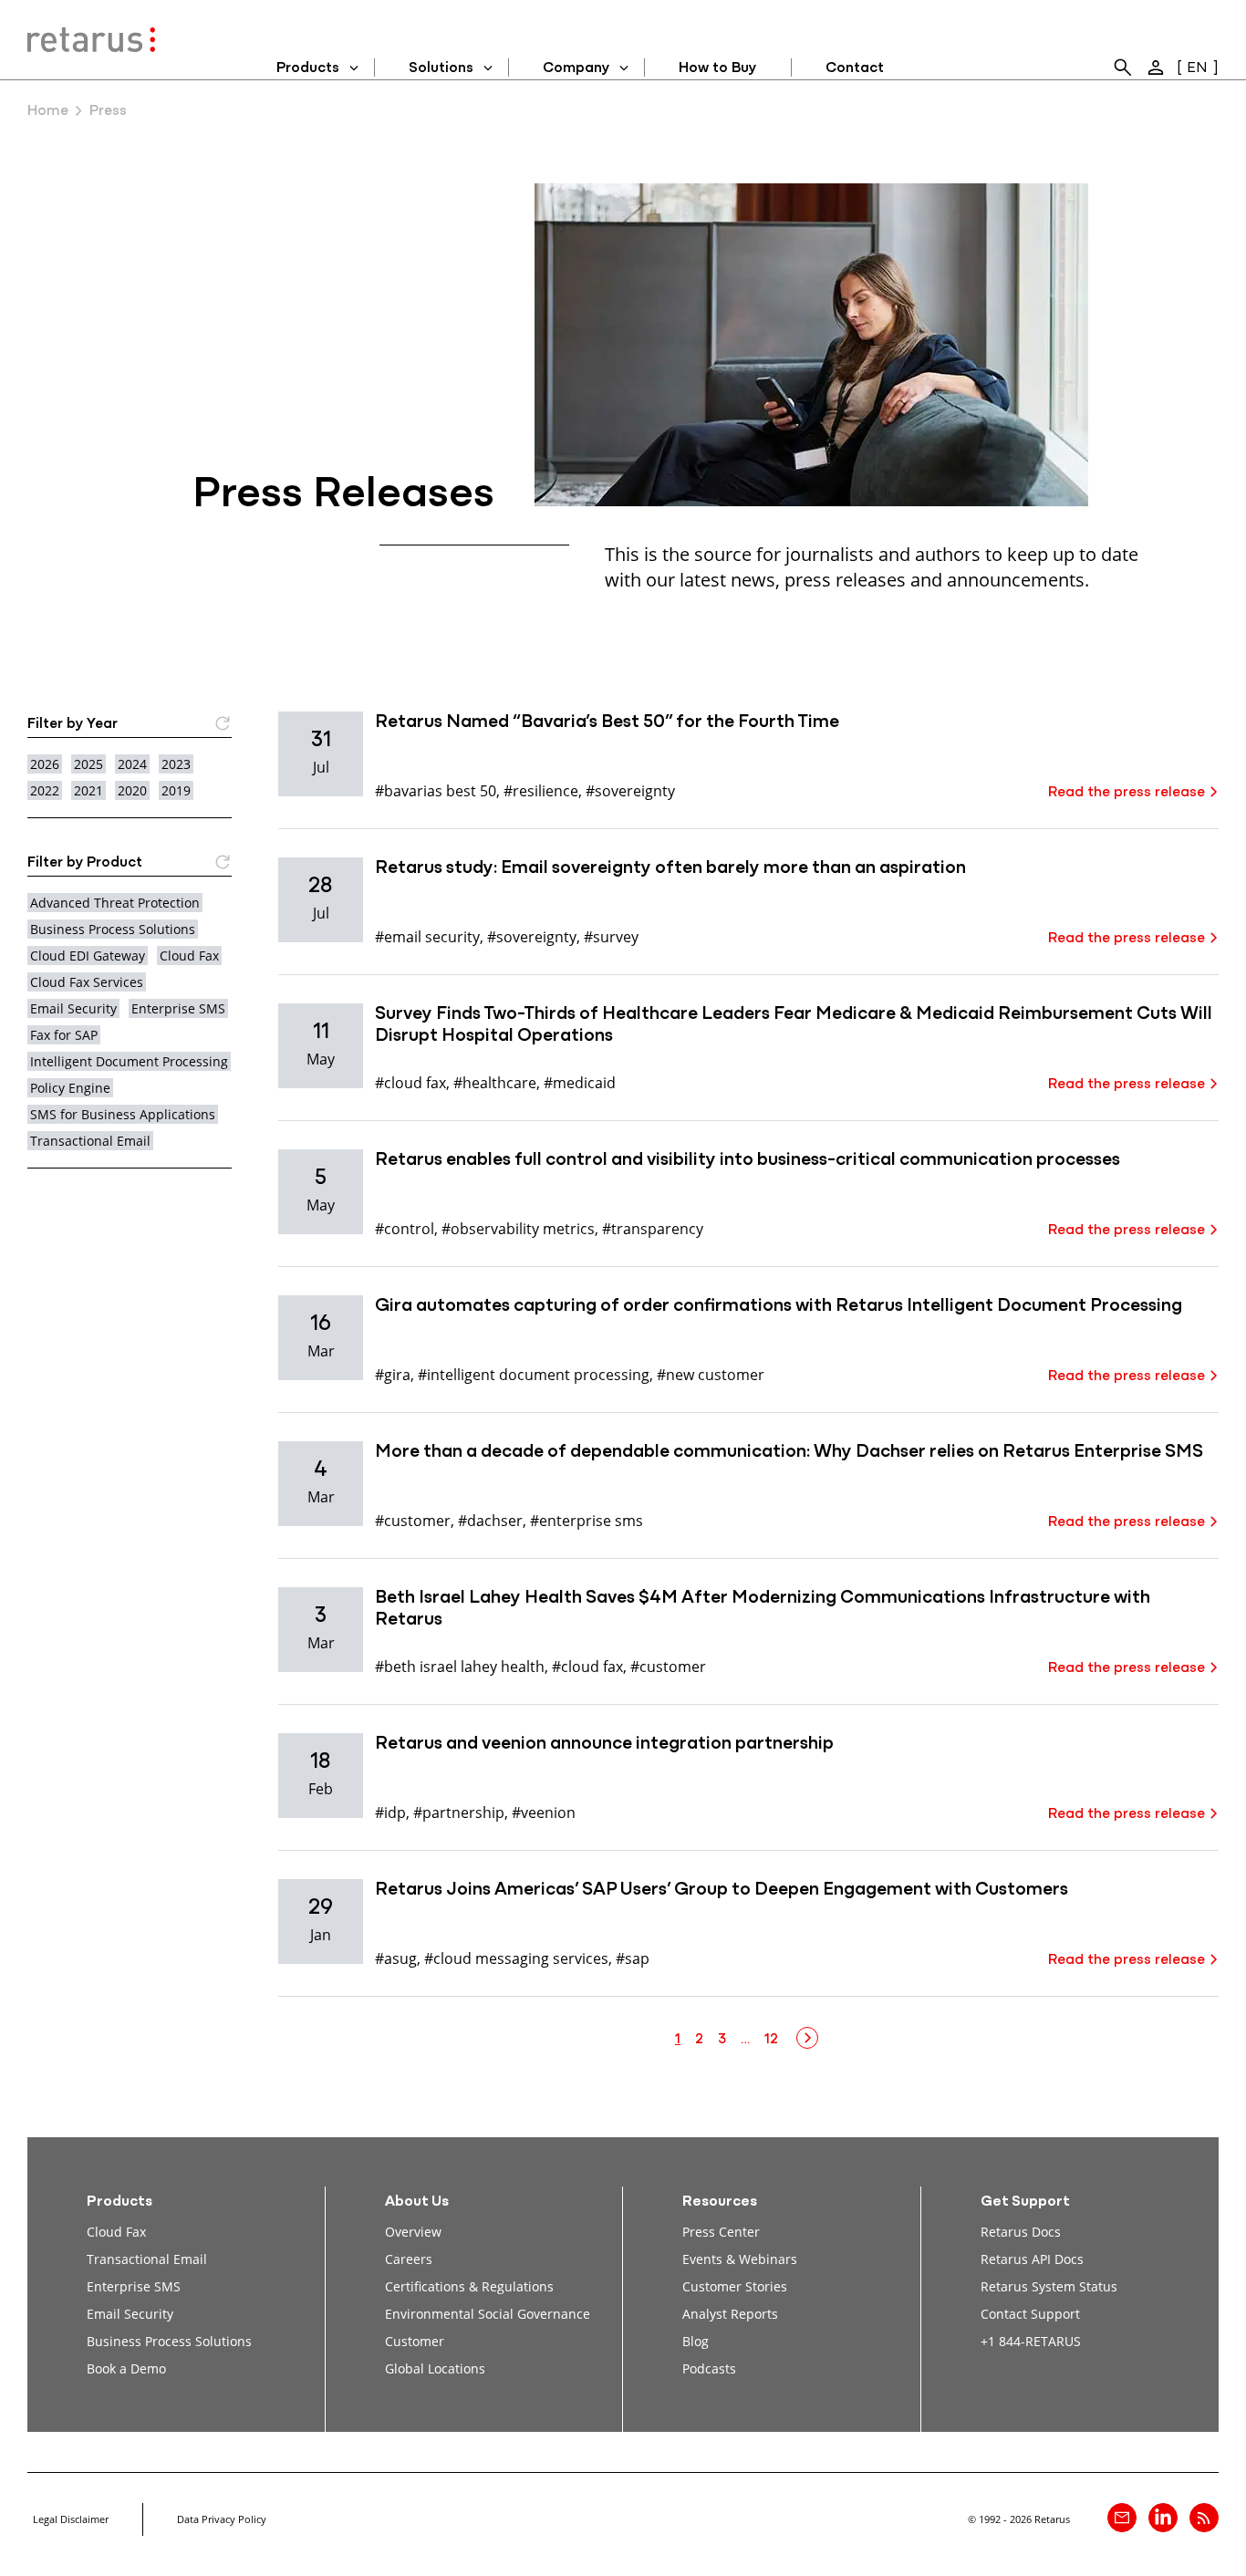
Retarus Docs (1021, 2232)
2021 (88, 790)
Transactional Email (90, 1141)
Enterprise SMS (178, 1008)
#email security (427, 936)
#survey (611, 936)
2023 (176, 764)
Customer (415, 2341)
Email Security (73, 1008)
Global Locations (435, 2368)
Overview (413, 2232)
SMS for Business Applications (123, 1114)
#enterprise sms (587, 1520)
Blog (696, 2341)
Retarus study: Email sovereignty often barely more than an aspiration (670, 868)
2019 (176, 790)
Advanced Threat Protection (115, 903)
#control (405, 1228)
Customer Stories (735, 2286)
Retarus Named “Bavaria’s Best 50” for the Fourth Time (607, 722)
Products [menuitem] (308, 68)
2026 (45, 764)
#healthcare (495, 1082)
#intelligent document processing (534, 1374)
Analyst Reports (730, 2314)
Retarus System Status (1049, 2286)
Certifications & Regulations (469, 2286)
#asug (396, 1958)
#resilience (541, 790)
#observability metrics (518, 1228)
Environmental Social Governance (488, 2314)
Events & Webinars (740, 2259)
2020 (132, 790)
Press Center (721, 2232)
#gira (393, 1374)
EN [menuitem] (1197, 68)
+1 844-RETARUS (1031, 2341)
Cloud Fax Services (87, 982)
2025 (88, 764)
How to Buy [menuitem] (717, 68)
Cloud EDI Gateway (88, 956)
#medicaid (580, 1082)
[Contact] (1122, 2518)
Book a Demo (126, 2368)
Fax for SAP (64, 1035)
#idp (390, 1812)
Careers (409, 2259)
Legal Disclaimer (71, 2519)
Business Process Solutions (113, 929)
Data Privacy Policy (222, 2519)
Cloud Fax (189, 956)
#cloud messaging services (516, 1958)
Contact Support (1030, 2314)
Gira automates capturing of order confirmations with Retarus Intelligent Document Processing (779, 1306)
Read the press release (1127, 793)
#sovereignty (630, 790)
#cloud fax (410, 1082)
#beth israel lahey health (460, 1666)
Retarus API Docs (1032, 2259)
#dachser (490, 1520)
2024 (132, 764)
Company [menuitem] (576, 68)
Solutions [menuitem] (441, 68)
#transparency (653, 1228)
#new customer (711, 1374)
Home (48, 111)
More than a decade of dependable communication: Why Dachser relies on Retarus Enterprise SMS (789, 1452)
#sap (633, 1958)
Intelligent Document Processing (129, 1061)
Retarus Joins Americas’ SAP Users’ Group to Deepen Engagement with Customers (722, 1890)
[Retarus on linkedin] (1163, 2518)
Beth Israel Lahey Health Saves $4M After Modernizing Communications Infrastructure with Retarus (763, 1609)
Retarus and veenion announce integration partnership (604, 1744)
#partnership (459, 1812)
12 (771, 2040)
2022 (45, 790)
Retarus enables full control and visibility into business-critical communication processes (748, 1160)
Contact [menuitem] (855, 68)
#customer (413, 1520)
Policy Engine (70, 1088)
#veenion (544, 1812)
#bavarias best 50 (436, 790)
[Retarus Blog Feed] (1204, 2518)
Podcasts (709, 2368)
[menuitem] (1123, 68)
